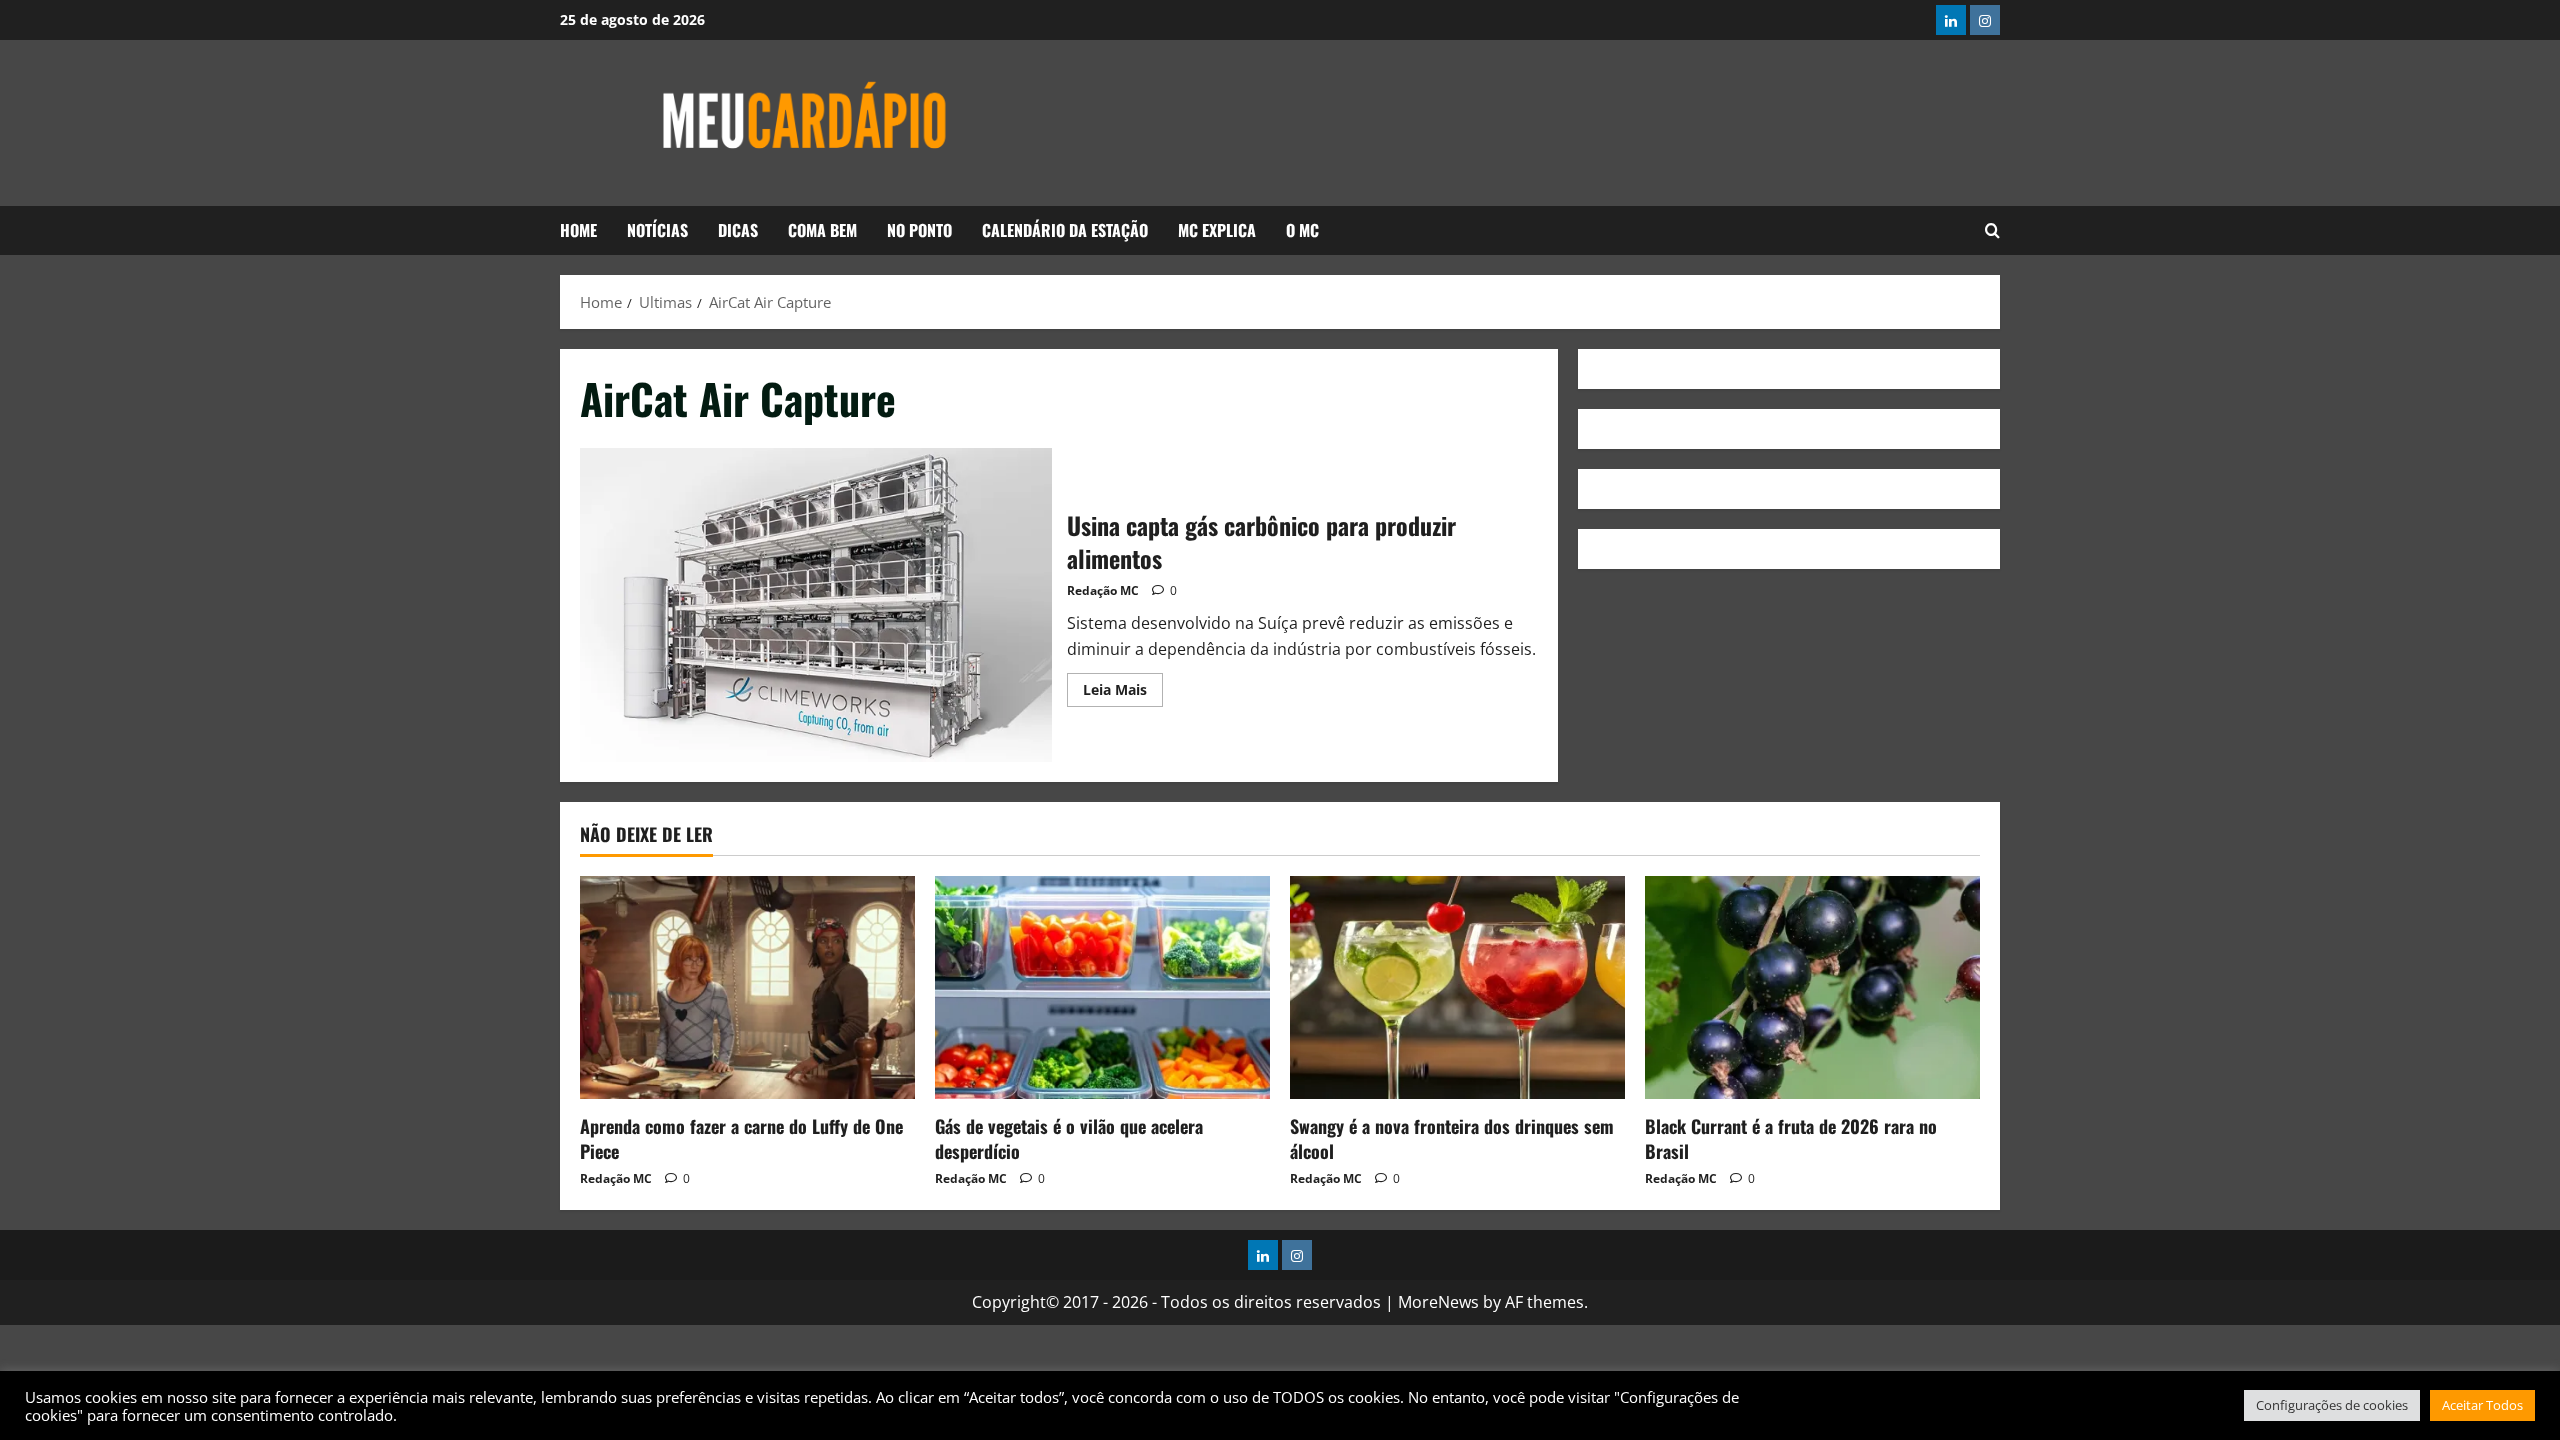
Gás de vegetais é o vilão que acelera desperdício (1069, 1138)
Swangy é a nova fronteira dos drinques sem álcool (1452, 1138)
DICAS (738, 230)
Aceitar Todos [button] (2482, 1405)
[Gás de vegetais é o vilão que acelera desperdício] (1102, 987)
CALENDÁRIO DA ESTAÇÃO (1065, 230)
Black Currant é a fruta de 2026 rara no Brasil (1791, 1138)
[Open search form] (1992, 231)
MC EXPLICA (1217, 230)
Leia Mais (1123, 686)
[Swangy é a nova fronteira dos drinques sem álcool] (1457, 987)
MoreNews (1438, 1302)
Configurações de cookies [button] (2332, 1405)
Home (578, 230)
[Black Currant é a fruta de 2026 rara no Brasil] (1812, 987)
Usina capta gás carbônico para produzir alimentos (816, 605)
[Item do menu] (1951, 20)
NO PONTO (919, 230)
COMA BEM (822, 230)
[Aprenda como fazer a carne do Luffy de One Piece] (747, 987)
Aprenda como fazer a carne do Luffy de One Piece (741, 1138)
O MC (1302, 230)
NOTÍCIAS (657, 230)
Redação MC (1103, 590)
